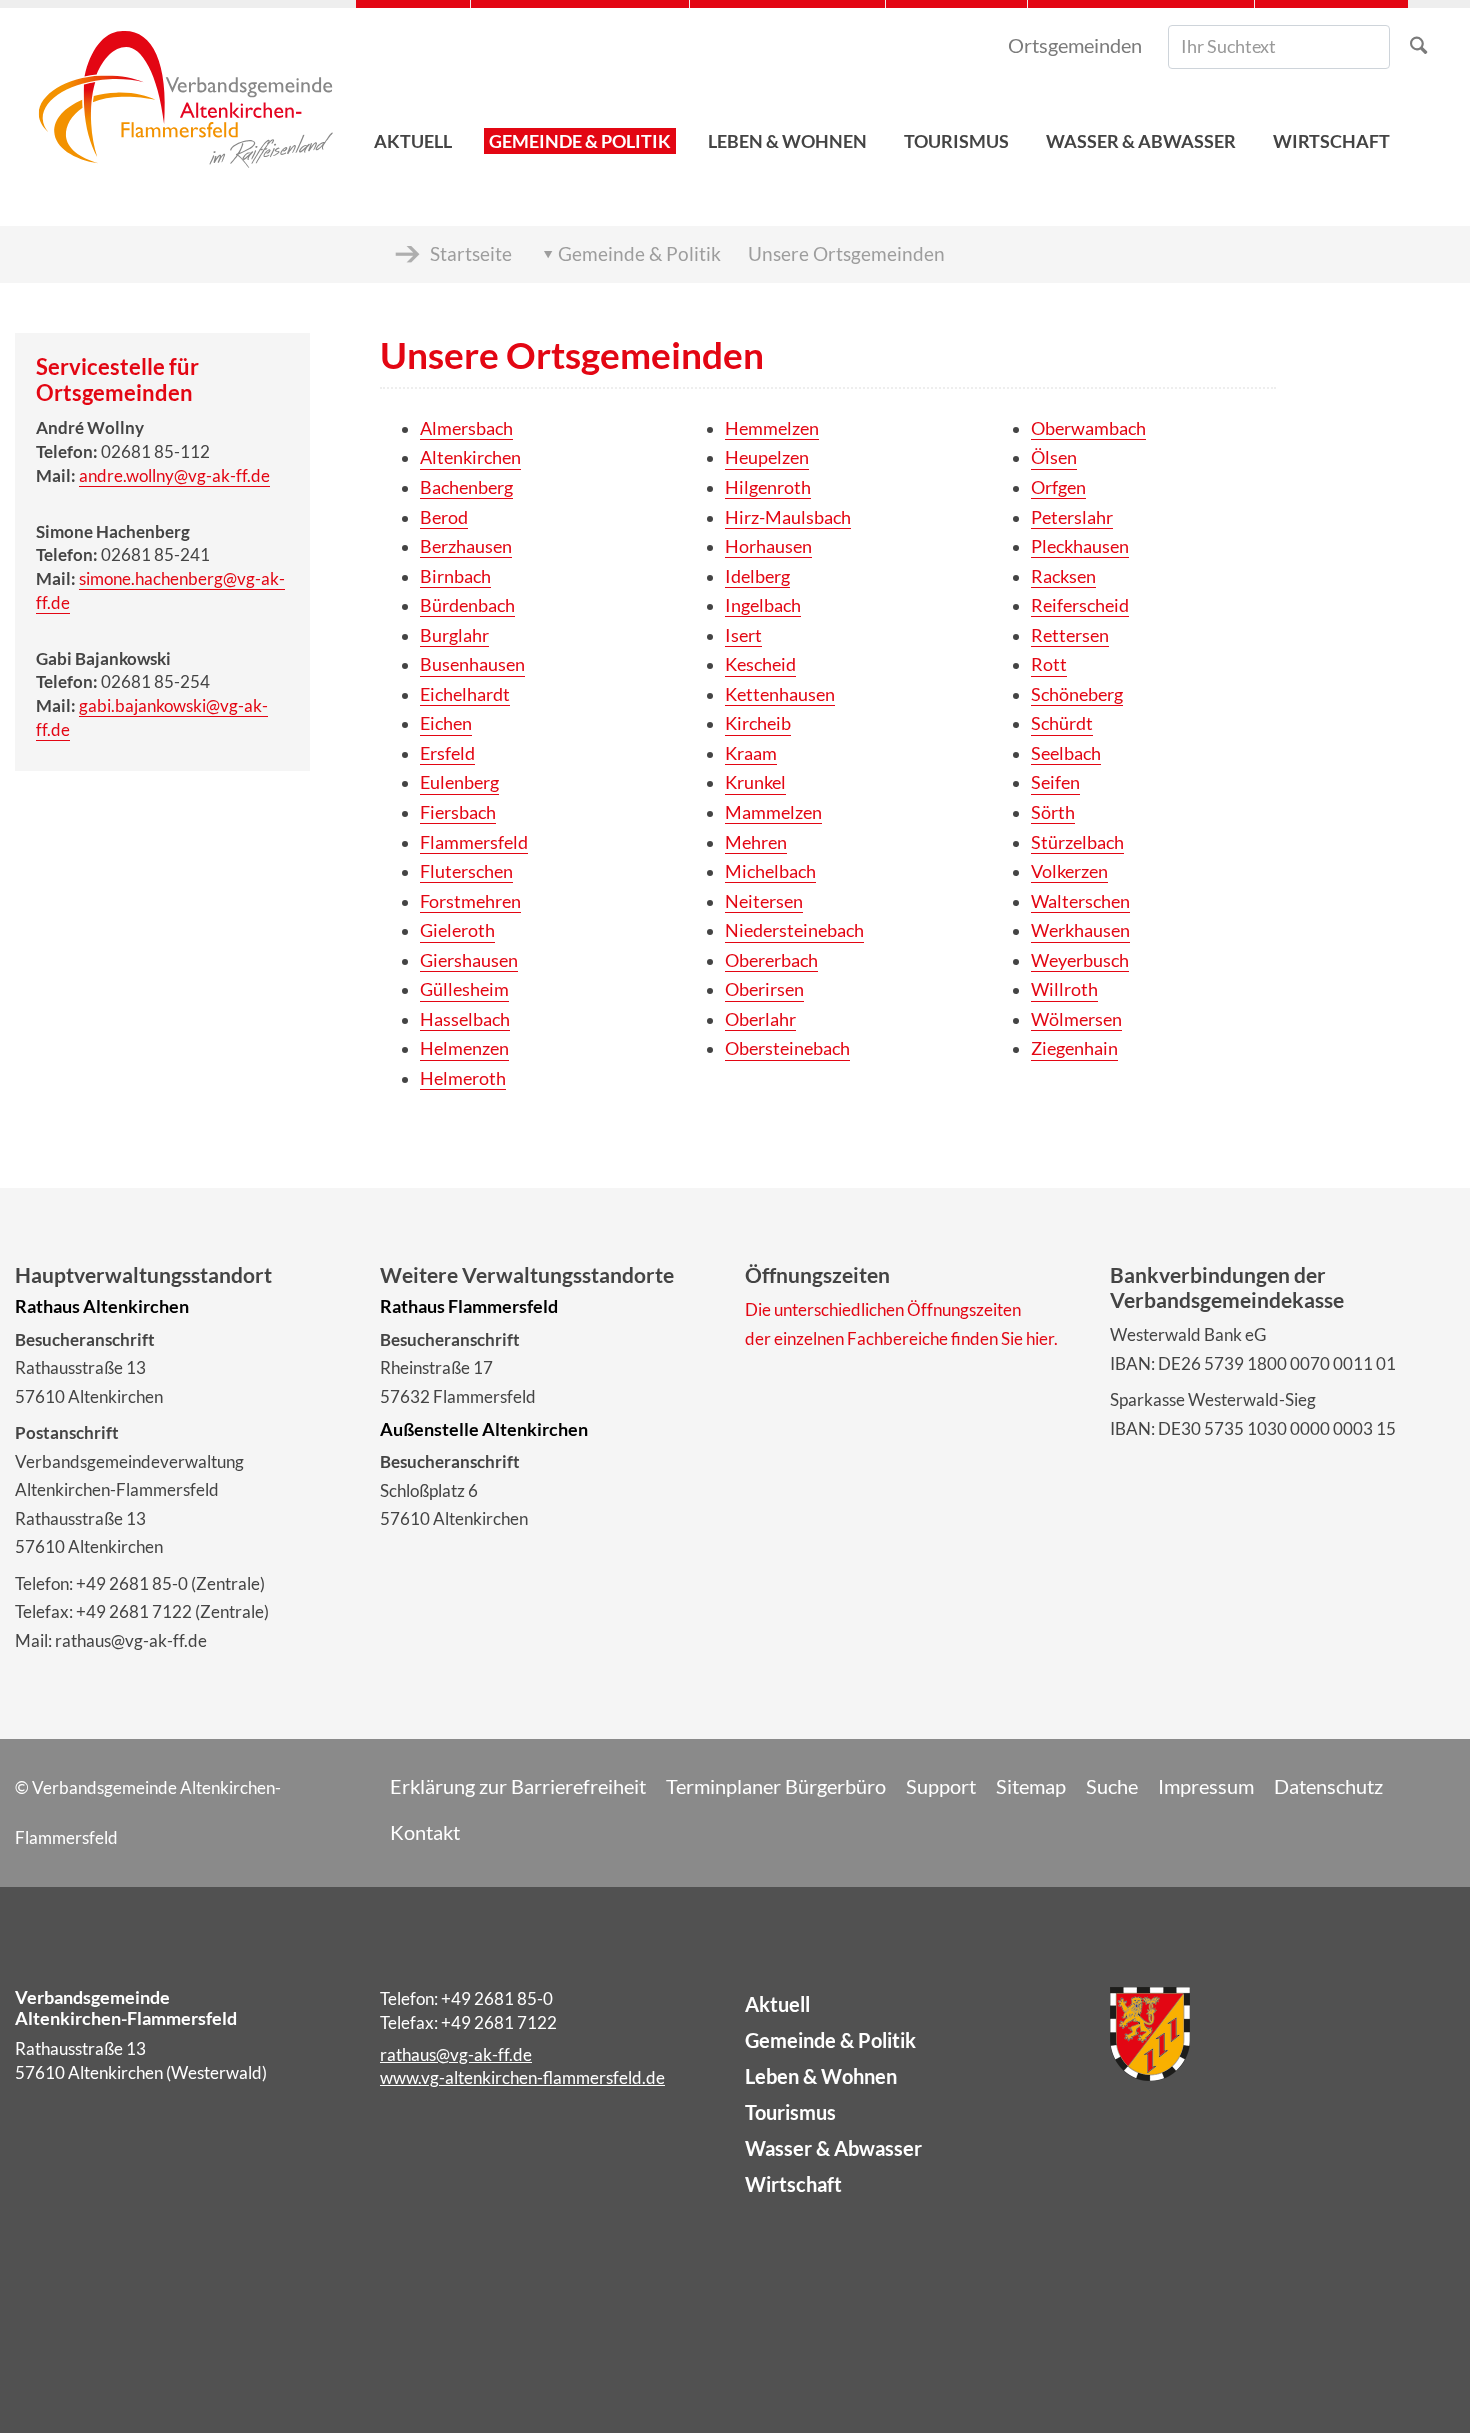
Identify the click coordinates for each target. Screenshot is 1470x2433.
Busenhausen (472, 664)
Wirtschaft (793, 2184)
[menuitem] (413, 90)
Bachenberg (466, 487)
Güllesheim (464, 989)
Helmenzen (464, 1048)
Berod (444, 517)
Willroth (1064, 989)
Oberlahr (760, 1019)
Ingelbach (763, 605)
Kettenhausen (780, 694)
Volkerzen (1069, 871)
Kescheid (760, 664)
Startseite (471, 253)
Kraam (751, 753)
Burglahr (454, 635)
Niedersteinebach (794, 930)
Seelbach (1066, 753)
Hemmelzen (772, 428)
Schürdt (1062, 723)
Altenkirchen (470, 457)
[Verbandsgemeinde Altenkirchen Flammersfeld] (185, 90)
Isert (743, 635)
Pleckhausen (1080, 546)
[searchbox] (1279, 47)
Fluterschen (466, 871)
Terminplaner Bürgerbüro (776, 1786)
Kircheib (758, 723)
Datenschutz (1328, 1786)
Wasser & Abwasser (833, 2148)
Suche (1112, 1786)
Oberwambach (1088, 428)
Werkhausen (1080, 930)
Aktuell (777, 2004)
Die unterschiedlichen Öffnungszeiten (883, 1309)
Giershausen (469, 960)
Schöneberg (1077, 694)
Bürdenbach (467, 605)
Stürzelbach (1077, 842)
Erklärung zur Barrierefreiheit (518, 1786)
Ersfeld (447, 753)
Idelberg (757, 576)
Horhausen (768, 546)
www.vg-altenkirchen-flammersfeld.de (522, 2077)
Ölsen (1054, 457)
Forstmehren (470, 901)
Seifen (1055, 782)
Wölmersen (1076, 1019)
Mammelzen (773, 812)
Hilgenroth (768, 487)
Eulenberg (459, 782)
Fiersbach (458, 812)
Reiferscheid (1080, 605)
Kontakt (425, 1832)
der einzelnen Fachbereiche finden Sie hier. (901, 1338)
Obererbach (771, 960)
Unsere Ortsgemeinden (846, 253)
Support (941, 1786)
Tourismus (790, 2112)
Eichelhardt (465, 694)
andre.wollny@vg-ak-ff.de (174, 475)
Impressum (1206, 1786)
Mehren (756, 842)
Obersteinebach (787, 1048)
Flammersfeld (474, 842)
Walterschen (1080, 901)
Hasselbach (465, 1019)
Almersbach (466, 428)
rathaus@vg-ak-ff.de (456, 2054)
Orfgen (1058, 487)
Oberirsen (764, 989)
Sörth (1053, 812)
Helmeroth (463, 1078)
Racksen (1063, 576)
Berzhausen (466, 546)
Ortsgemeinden (1075, 45)
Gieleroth (457, 930)
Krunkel (755, 782)
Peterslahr (1072, 517)
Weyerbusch (1080, 960)
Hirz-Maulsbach (788, 517)
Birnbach (455, 576)
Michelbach (770, 871)
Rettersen (1070, 635)
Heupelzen (767, 457)
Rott (1049, 664)
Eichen (446, 723)
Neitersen (764, 901)
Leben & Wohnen (821, 2076)
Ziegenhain (1074, 1048)
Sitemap (1031, 1786)
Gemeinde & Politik (639, 253)
